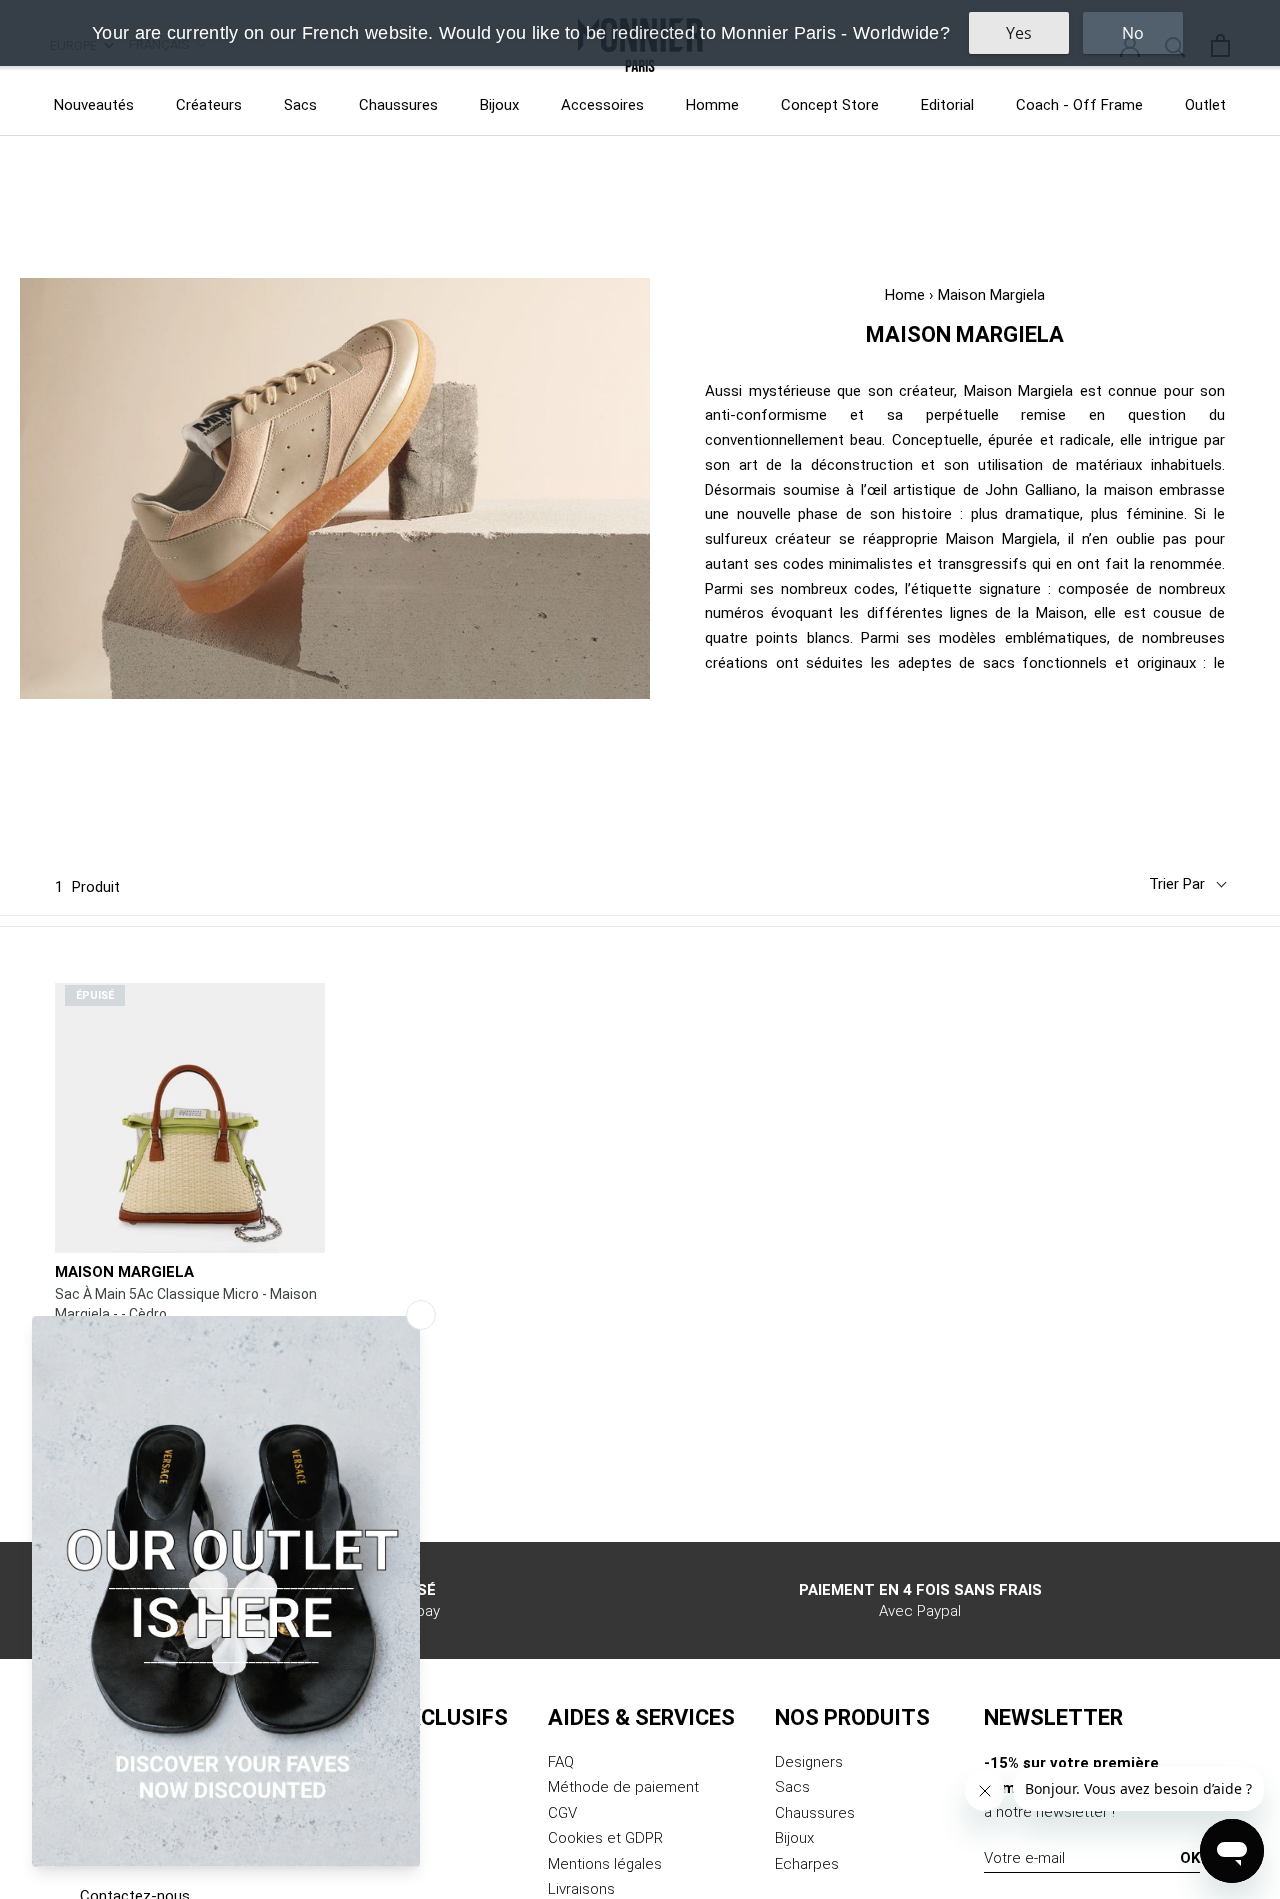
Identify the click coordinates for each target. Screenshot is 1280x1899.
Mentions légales (605, 1864)
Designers (809, 1762)
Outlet (1205, 105)
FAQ (561, 1762)
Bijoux (499, 105)
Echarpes (807, 1864)
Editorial (947, 105)
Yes (1019, 33)
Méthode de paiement (623, 1787)
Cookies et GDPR (605, 1838)
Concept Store (830, 105)
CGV (562, 1813)
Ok (1190, 1858)
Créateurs (209, 105)
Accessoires (602, 105)
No (1133, 33)
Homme (712, 105)
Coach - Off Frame (1079, 105)
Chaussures (398, 105)
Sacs (300, 105)
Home (905, 295)
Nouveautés (94, 105)
